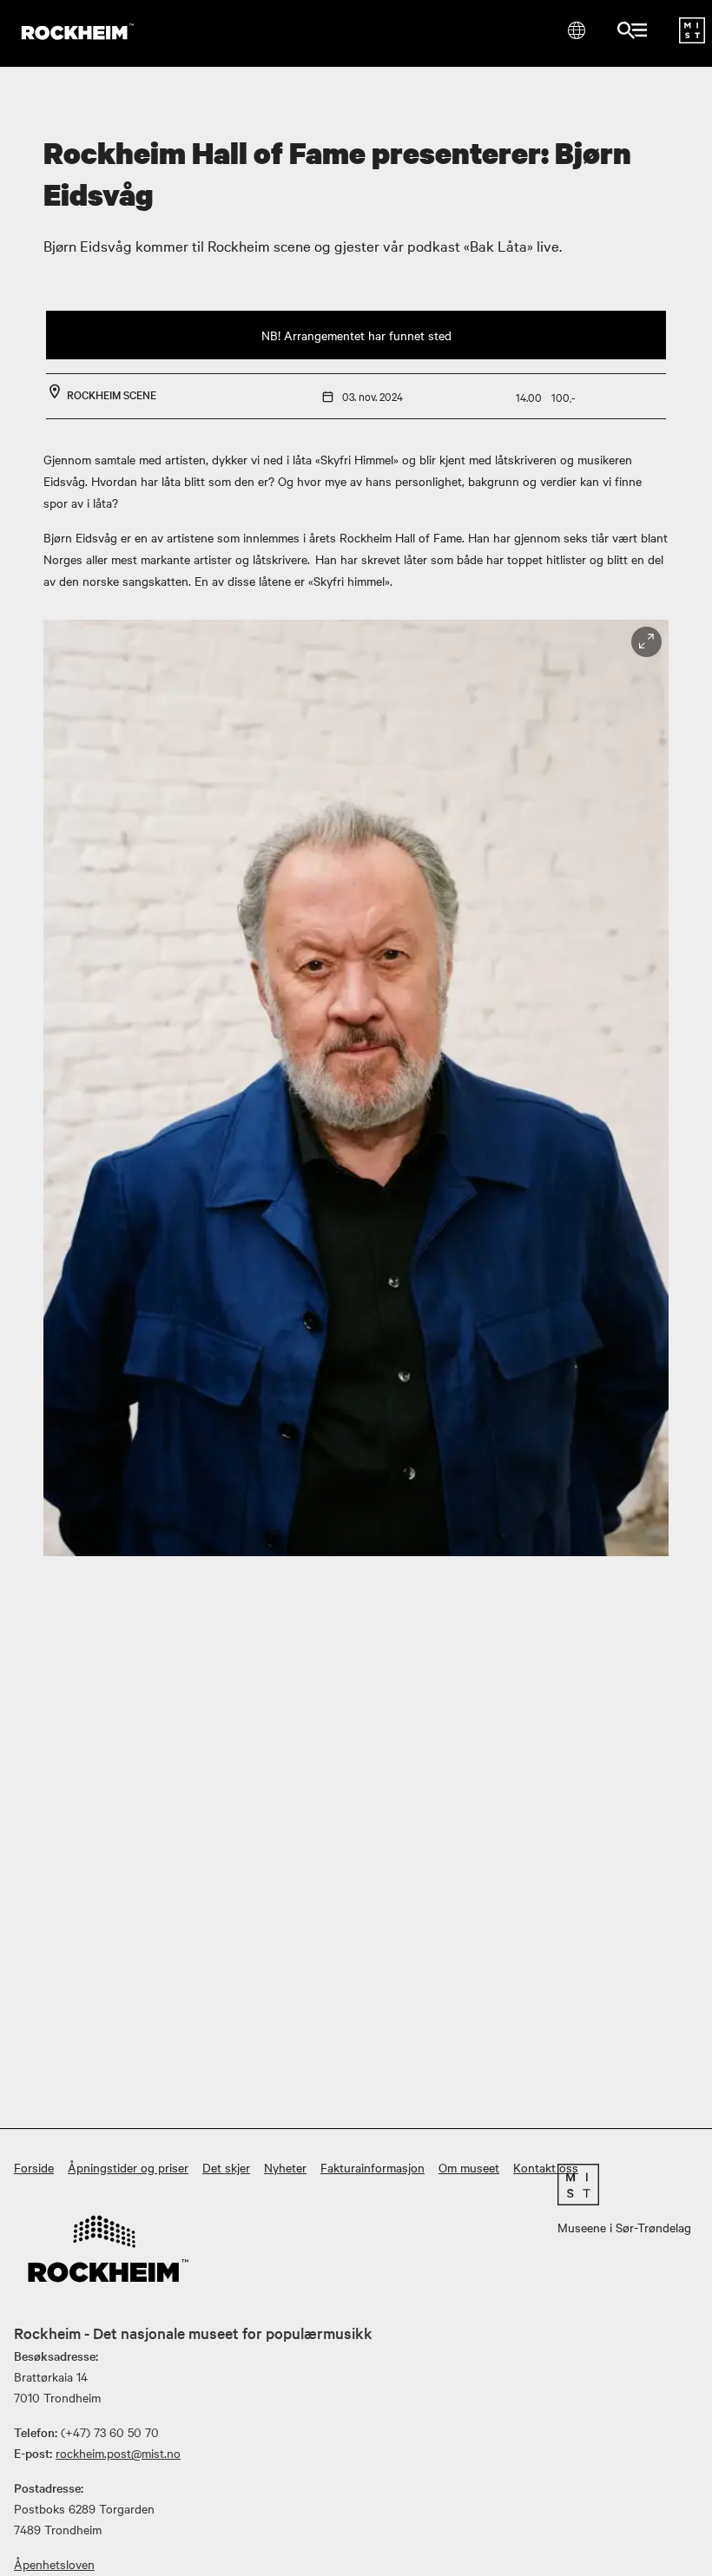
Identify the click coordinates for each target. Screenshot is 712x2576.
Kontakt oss (546, 2167)
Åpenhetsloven (54, 2564)
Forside (34, 2167)
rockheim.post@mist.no (118, 2453)
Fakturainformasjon (372, 2167)
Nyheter (285, 2167)
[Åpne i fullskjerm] (646, 642)
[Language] (576, 30)
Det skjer (226, 2167)
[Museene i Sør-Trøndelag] (692, 38)
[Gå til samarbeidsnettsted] (624, 2185)
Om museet (469, 2167)
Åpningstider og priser (128, 2167)
